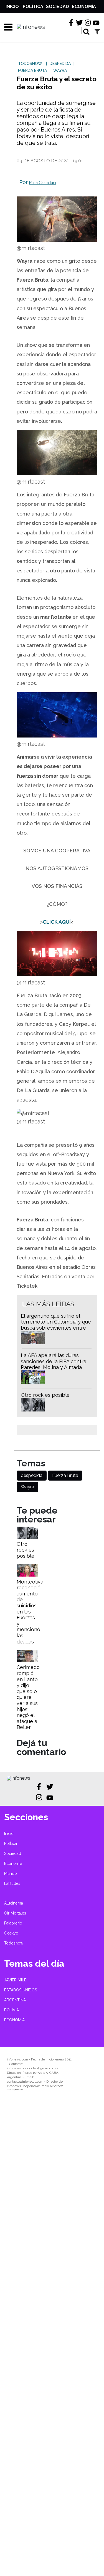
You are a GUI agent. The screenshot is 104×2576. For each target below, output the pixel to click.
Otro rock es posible (45, 1395)
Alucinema (14, 1903)
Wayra (27, 1487)
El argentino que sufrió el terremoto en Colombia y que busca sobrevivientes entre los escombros (56, 1325)
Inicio (12, 7)
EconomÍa (84, 7)
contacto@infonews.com (25, 2082)
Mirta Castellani (43, 183)
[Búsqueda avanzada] (97, 31)
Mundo (11, 1873)
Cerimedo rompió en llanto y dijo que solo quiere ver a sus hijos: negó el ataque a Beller (28, 1697)
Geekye (11, 1933)
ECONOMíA (14, 2020)
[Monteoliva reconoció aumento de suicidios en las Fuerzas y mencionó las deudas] (27, 1575)
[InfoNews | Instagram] (88, 23)
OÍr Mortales (15, 1913)
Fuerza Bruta (65, 1475)
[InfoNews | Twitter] (79, 23)
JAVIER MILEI (16, 1980)
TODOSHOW (30, 64)
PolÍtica (33, 7)
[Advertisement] (52, 2337)
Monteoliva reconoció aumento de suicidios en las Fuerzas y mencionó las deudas (30, 1612)
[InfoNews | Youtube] (96, 23)
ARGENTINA (15, 2000)
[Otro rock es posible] (27, 1537)
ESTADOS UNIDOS (21, 1990)
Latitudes (12, 1883)
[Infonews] (19, 1778)
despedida (32, 1475)
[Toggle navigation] (6, 27)
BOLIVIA (12, 2010)
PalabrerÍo (13, 1923)
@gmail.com (47, 2068)
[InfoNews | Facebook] (71, 23)
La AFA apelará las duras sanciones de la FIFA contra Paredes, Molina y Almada (54, 1361)
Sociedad (58, 7)
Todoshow (14, 1943)
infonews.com (17, 2059)
